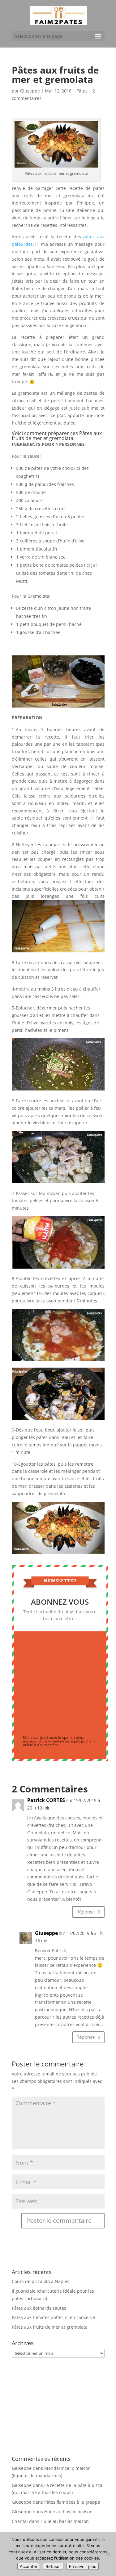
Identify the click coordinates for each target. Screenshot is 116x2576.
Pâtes (82, 91)
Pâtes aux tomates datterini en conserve (53, 2317)
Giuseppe (30, 91)
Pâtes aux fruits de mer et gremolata (50, 2327)
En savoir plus (83, 2566)
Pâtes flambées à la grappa (72, 2502)
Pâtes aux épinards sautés (39, 2308)
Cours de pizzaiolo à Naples (41, 2281)
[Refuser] (108, 2554)
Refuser (53, 2566)
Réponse (86, 1912)
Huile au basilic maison (68, 2512)
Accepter (29, 2566)
